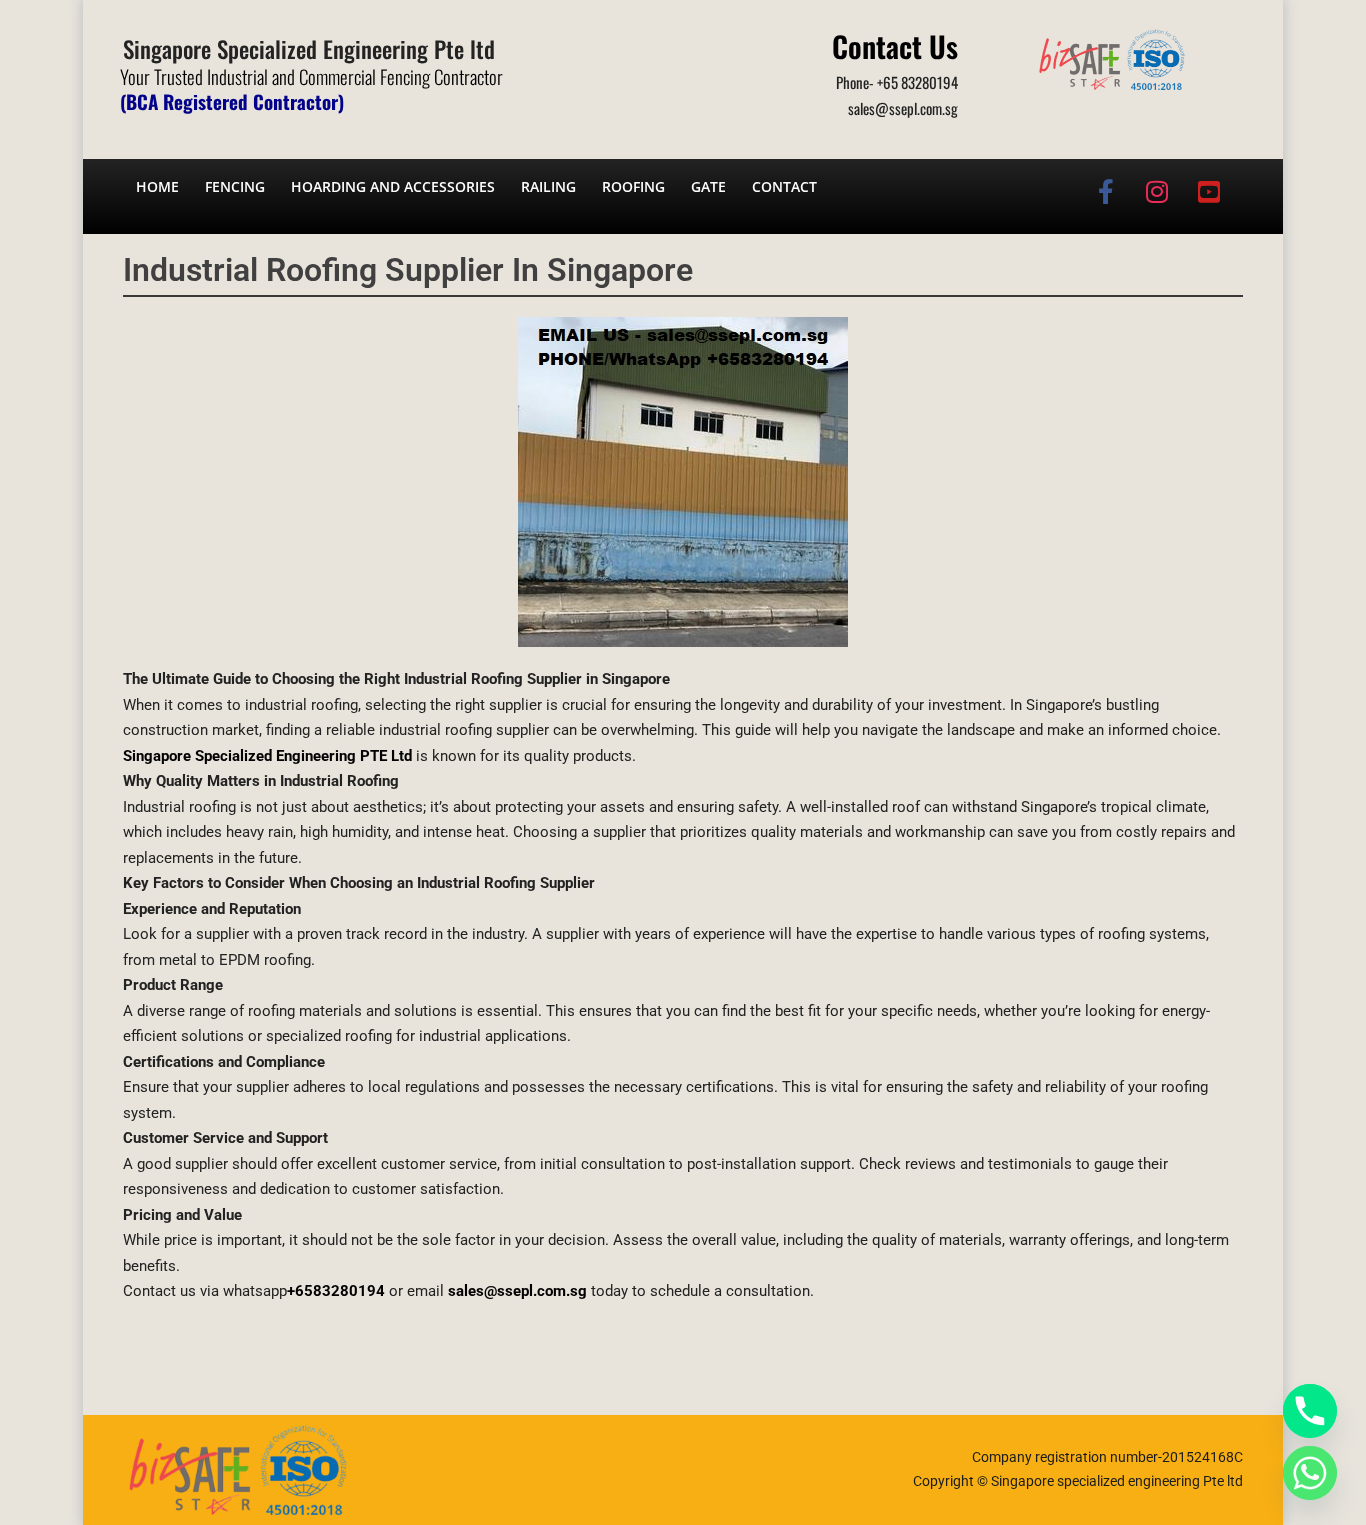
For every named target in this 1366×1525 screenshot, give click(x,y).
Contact (784, 186)
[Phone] (1310, 1411)
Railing (548, 186)
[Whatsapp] (1310, 1473)
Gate (708, 186)
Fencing (235, 186)
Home (157, 186)
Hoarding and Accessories (393, 186)
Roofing (633, 186)
